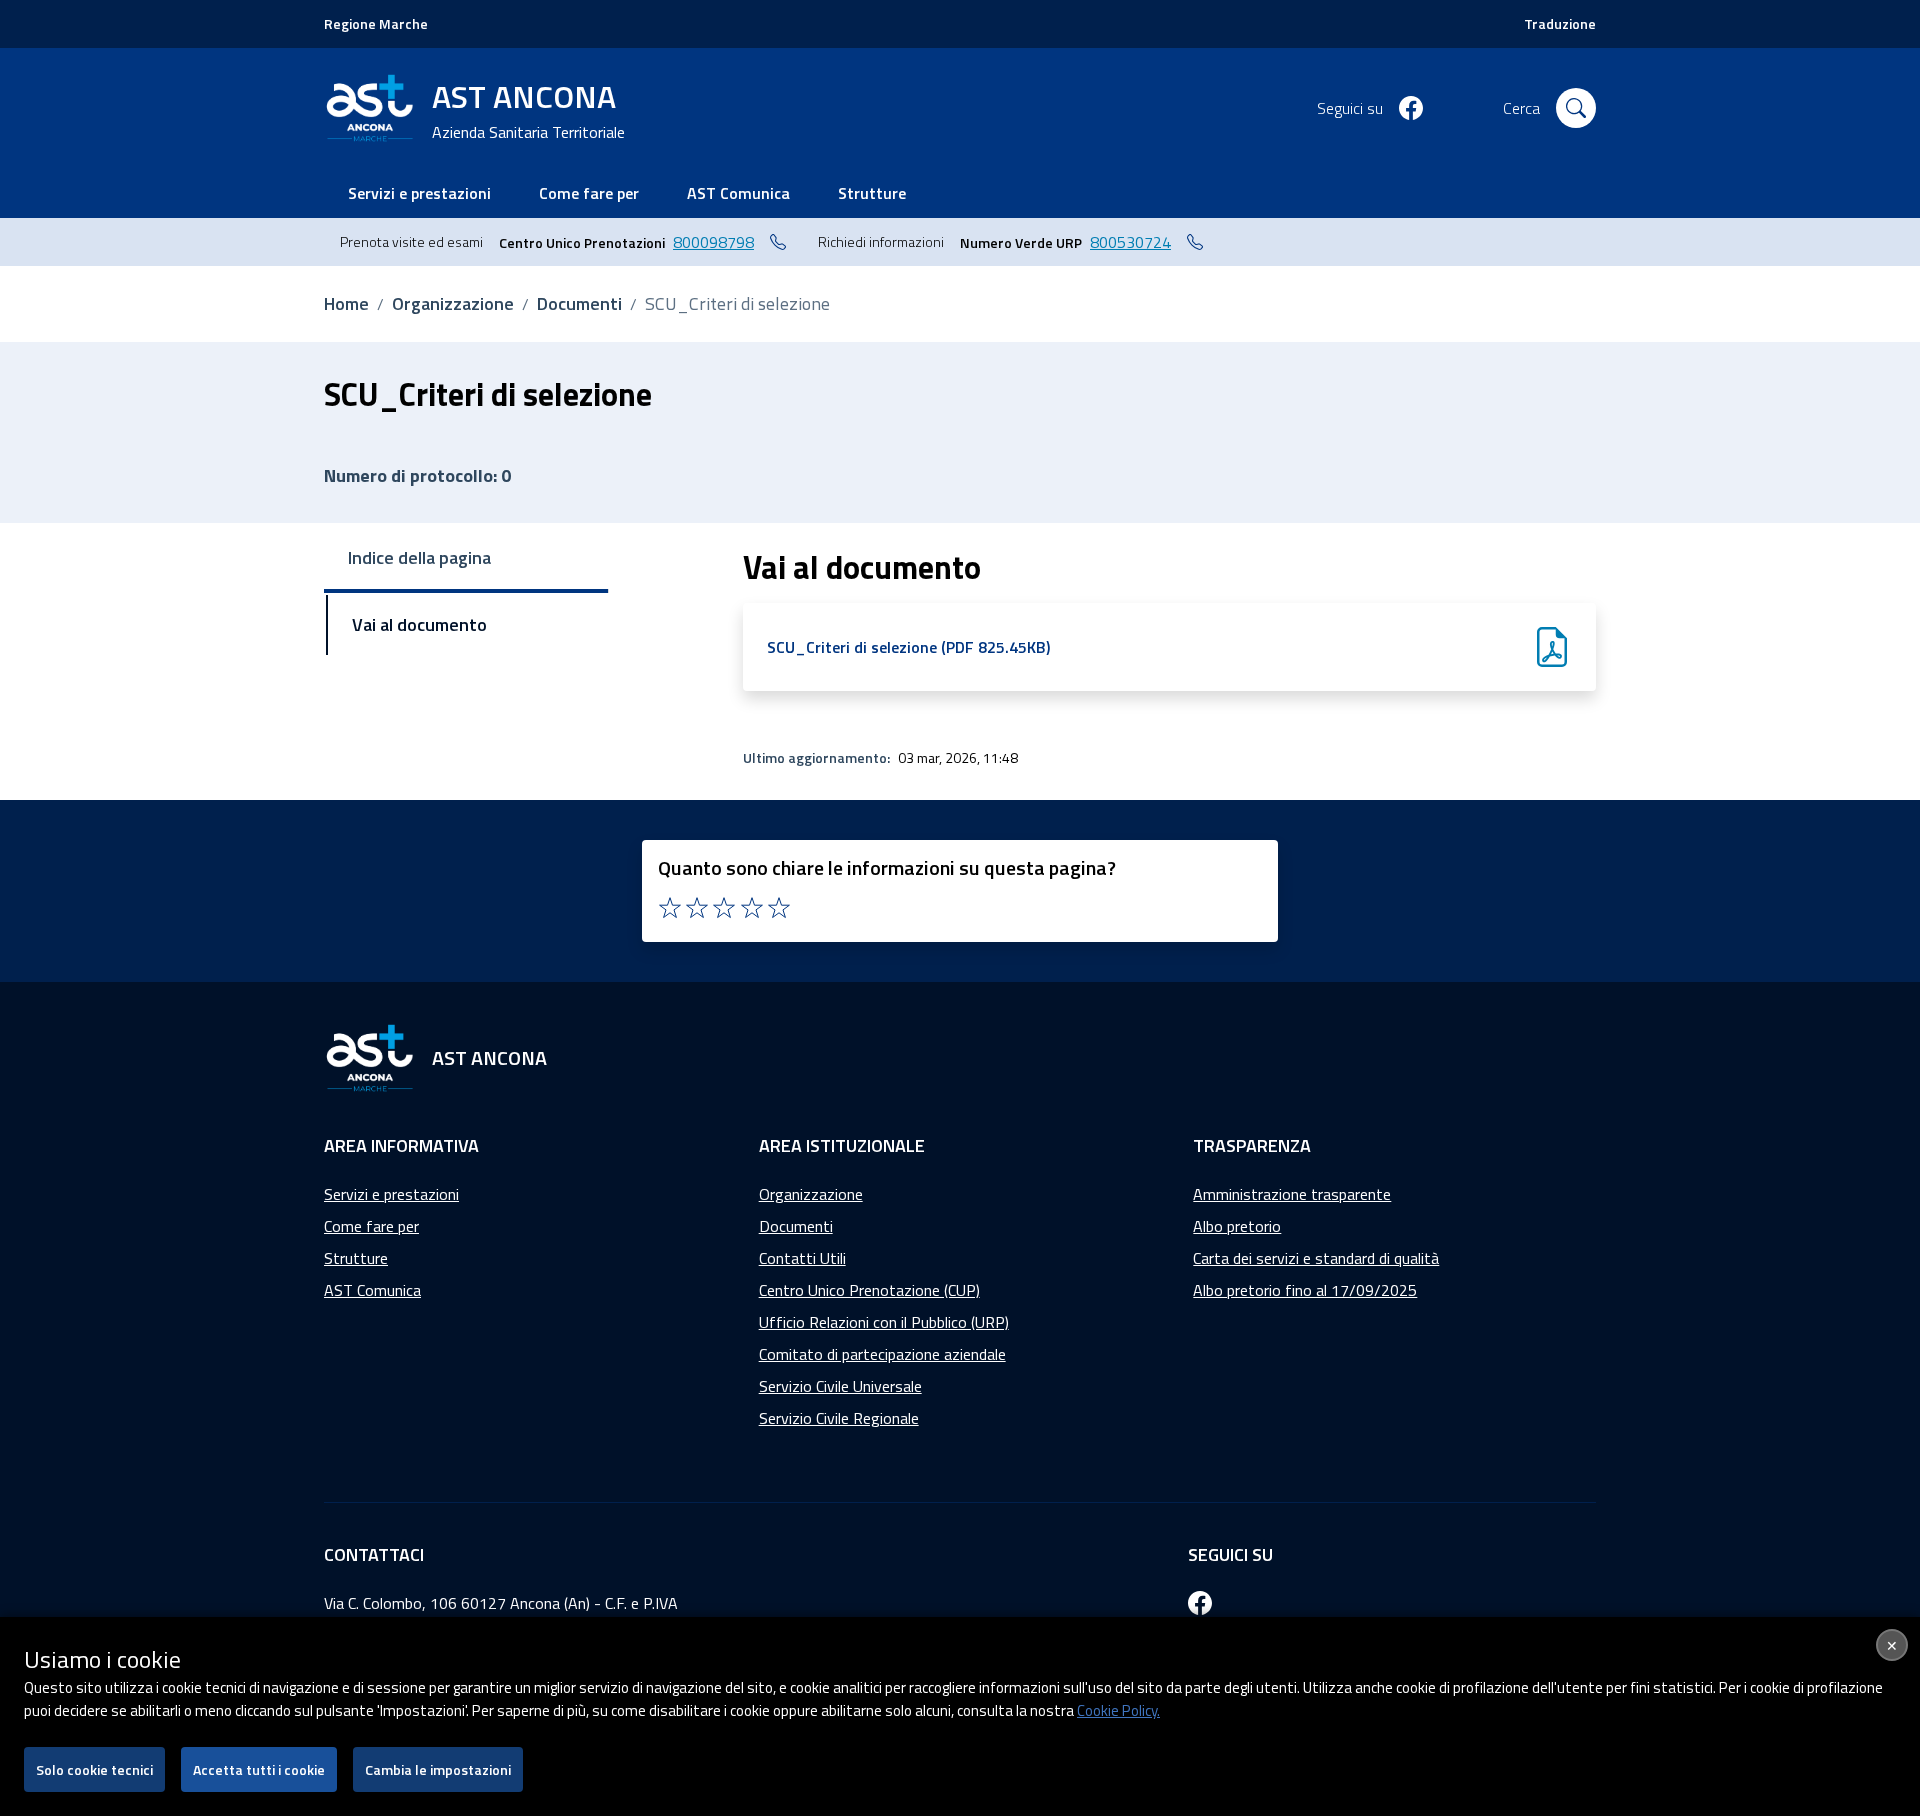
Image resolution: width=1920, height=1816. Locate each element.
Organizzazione (453, 303)
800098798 (713, 242)
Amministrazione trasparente (1292, 1194)
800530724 (1130, 242)
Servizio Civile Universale (840, 1386)
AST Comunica (372, 1290)
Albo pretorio (1237, 1226)
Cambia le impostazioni (438, 1769)
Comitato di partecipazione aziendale (882, 1354)
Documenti (579, 303)
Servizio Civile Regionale (839, 1418)
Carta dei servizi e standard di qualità (1316, 1258)
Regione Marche (376, 23)
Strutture (356, 1258)
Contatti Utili (802, 1258)
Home (346, 303)
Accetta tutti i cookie (259, 1769)
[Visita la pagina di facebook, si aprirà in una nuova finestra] (1411, 108)
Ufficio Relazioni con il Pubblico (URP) (884, 1322)
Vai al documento (419, 624)
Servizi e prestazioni (391, 1194)
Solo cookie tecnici (94, 1769)
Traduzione (1560, 23)
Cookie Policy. (1118, 1710)
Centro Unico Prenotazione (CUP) (869, 1290)
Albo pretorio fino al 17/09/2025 (1305, 1290)
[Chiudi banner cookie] (1892, 1645)
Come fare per (371, 1226)
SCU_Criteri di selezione (737, 303)
